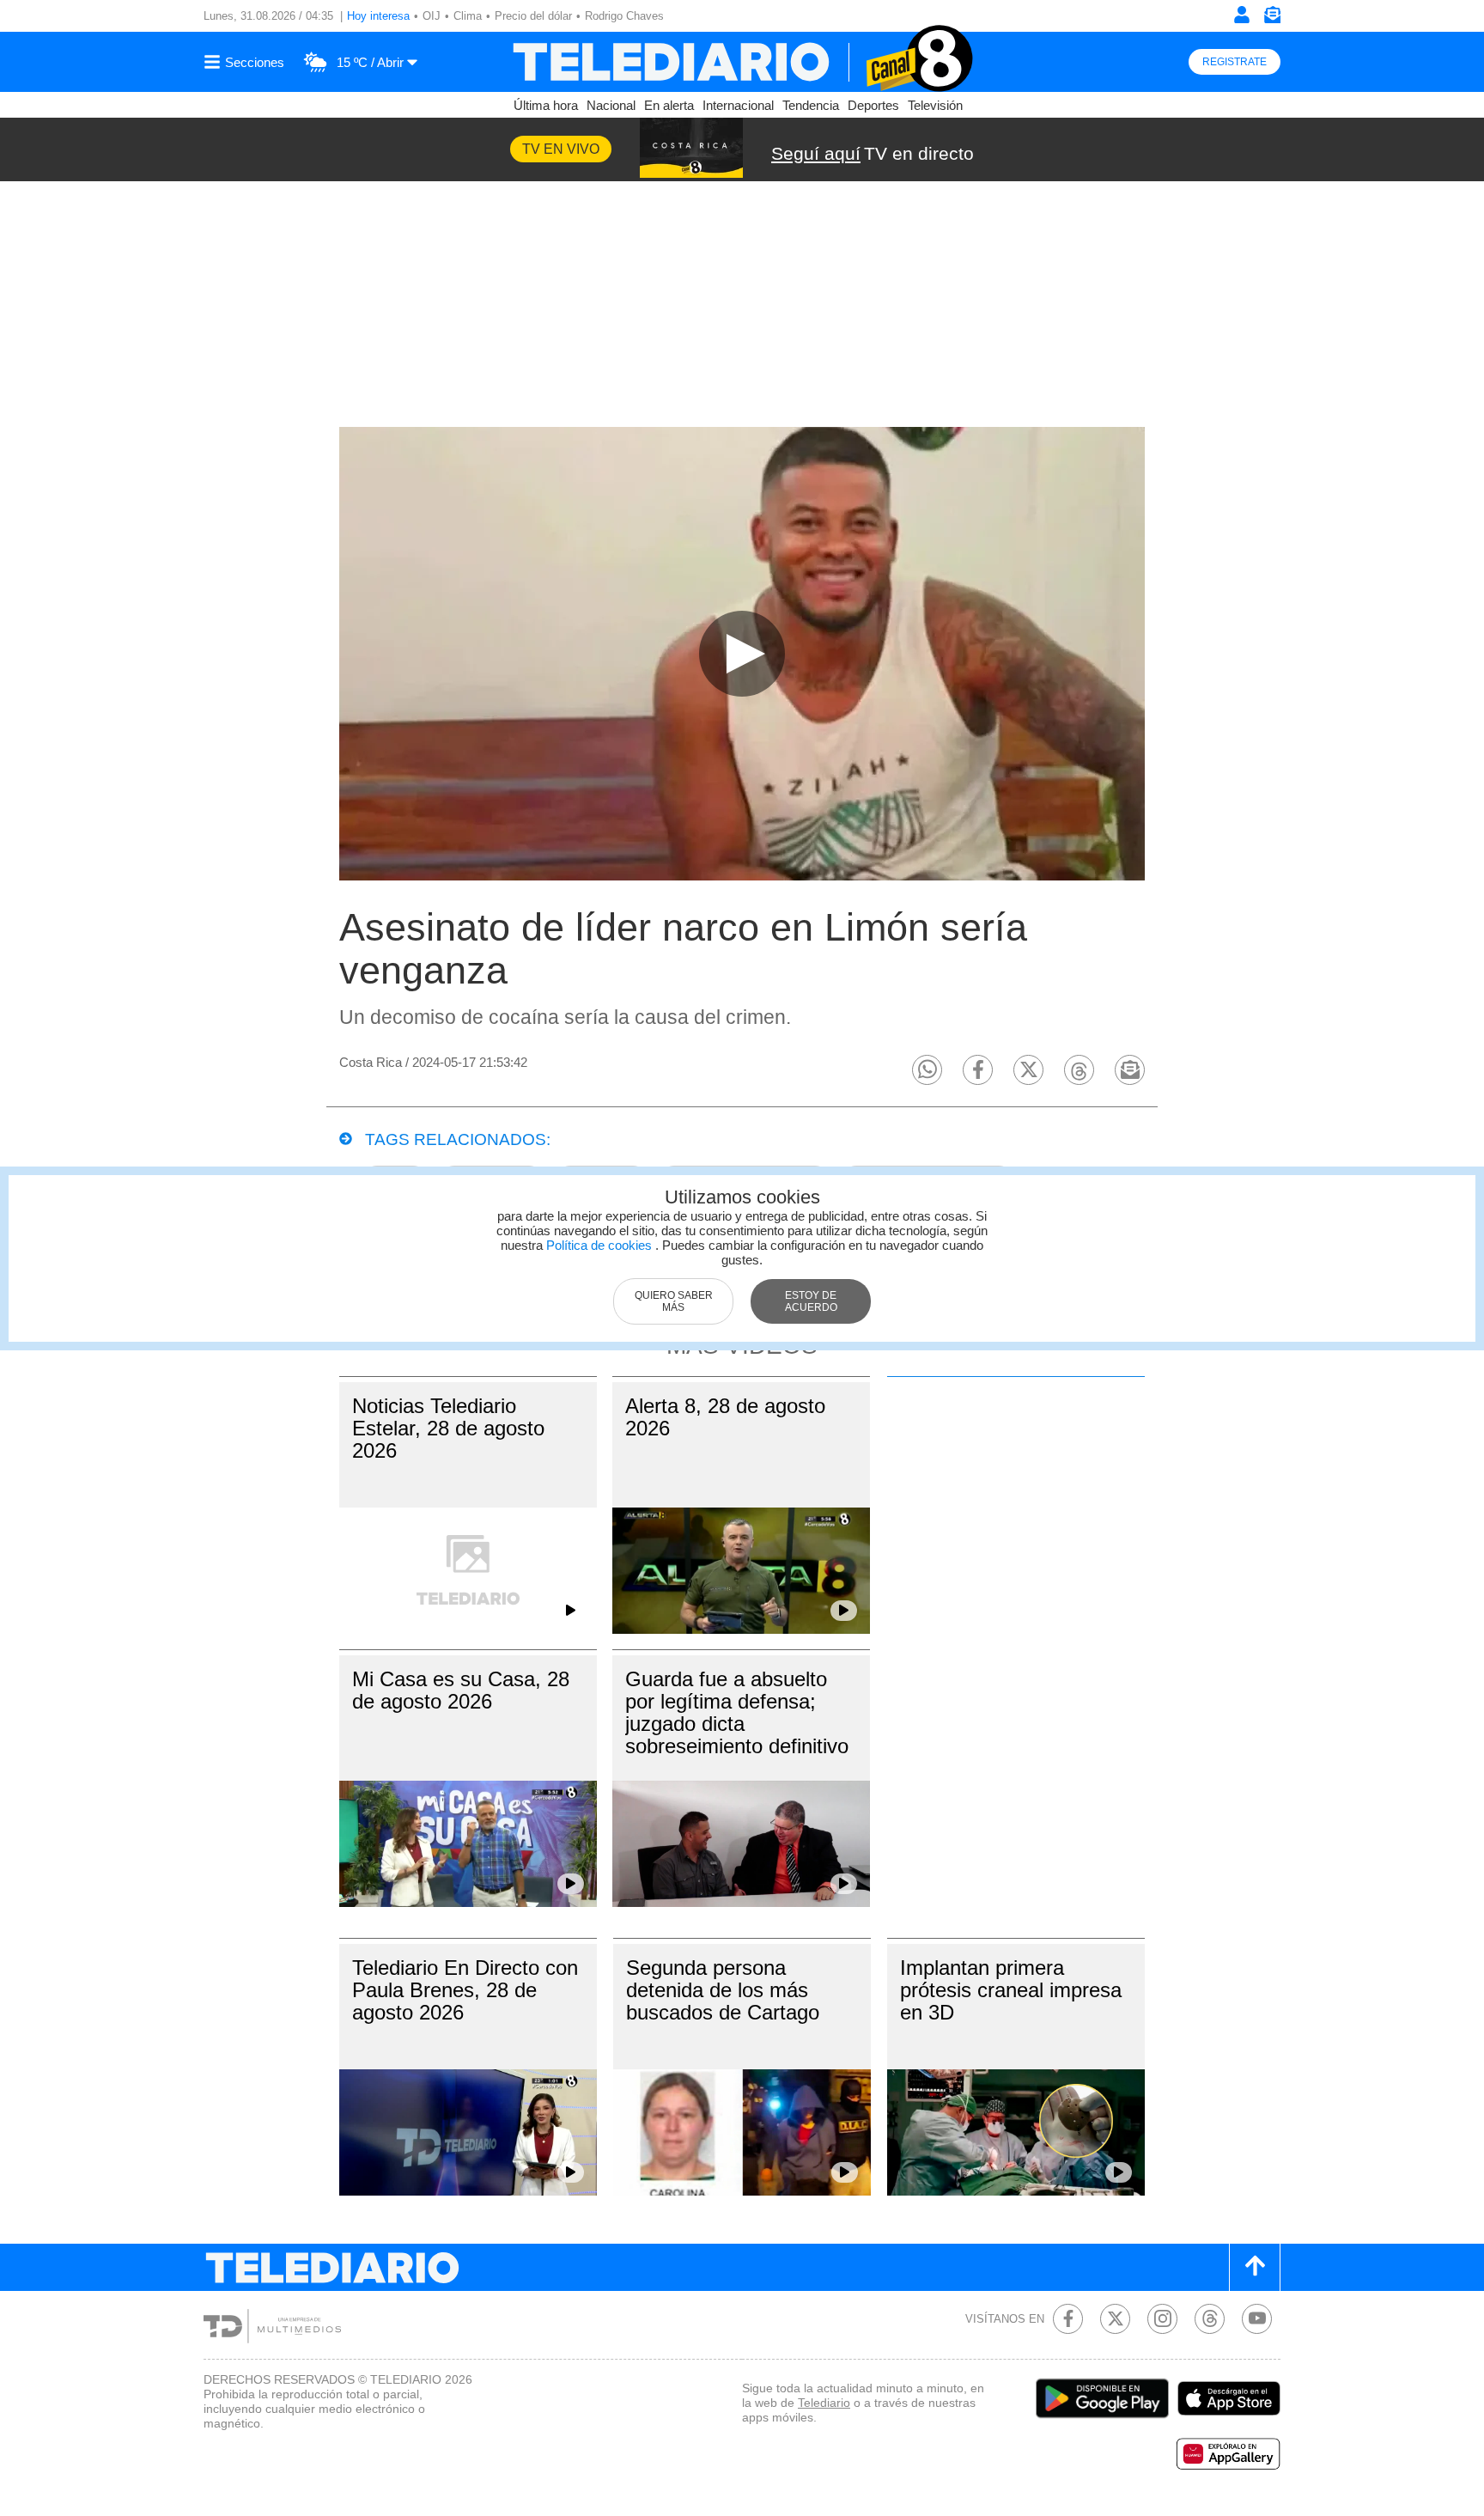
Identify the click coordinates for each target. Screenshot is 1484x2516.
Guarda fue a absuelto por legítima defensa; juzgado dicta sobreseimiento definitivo (737, 1712)
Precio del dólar (533, 16)
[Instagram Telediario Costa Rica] (1162, 2319)
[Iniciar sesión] (1242, 15)
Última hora (546, 105)
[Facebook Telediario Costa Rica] (1068, 2319)
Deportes (873, 105)
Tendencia (811, 105)
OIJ (432, 16)
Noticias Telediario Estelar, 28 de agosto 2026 (448, 1428)
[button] (927, 1070)
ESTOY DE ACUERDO (811, 1301)
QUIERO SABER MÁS (674, 1301)
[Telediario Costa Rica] (742, 62)
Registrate (1235, 62)
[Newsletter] (1272, 18)
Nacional (611, 105)
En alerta (669, 105)
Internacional (738, 105)
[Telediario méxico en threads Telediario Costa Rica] (1210, 2319)
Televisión (935, 105)
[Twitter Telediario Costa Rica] (1115, 2319)
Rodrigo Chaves (624, 16)
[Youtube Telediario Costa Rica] (1257, 2319)
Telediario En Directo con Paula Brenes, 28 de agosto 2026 (465, 1990)
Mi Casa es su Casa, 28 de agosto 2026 (461, 1690)
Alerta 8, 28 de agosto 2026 (725, 1417)
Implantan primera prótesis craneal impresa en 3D (1011, 1990)
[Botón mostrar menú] (246, 62)
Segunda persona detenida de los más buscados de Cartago (723, 1990)
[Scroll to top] (1255, 2267)
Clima (468, 16)
